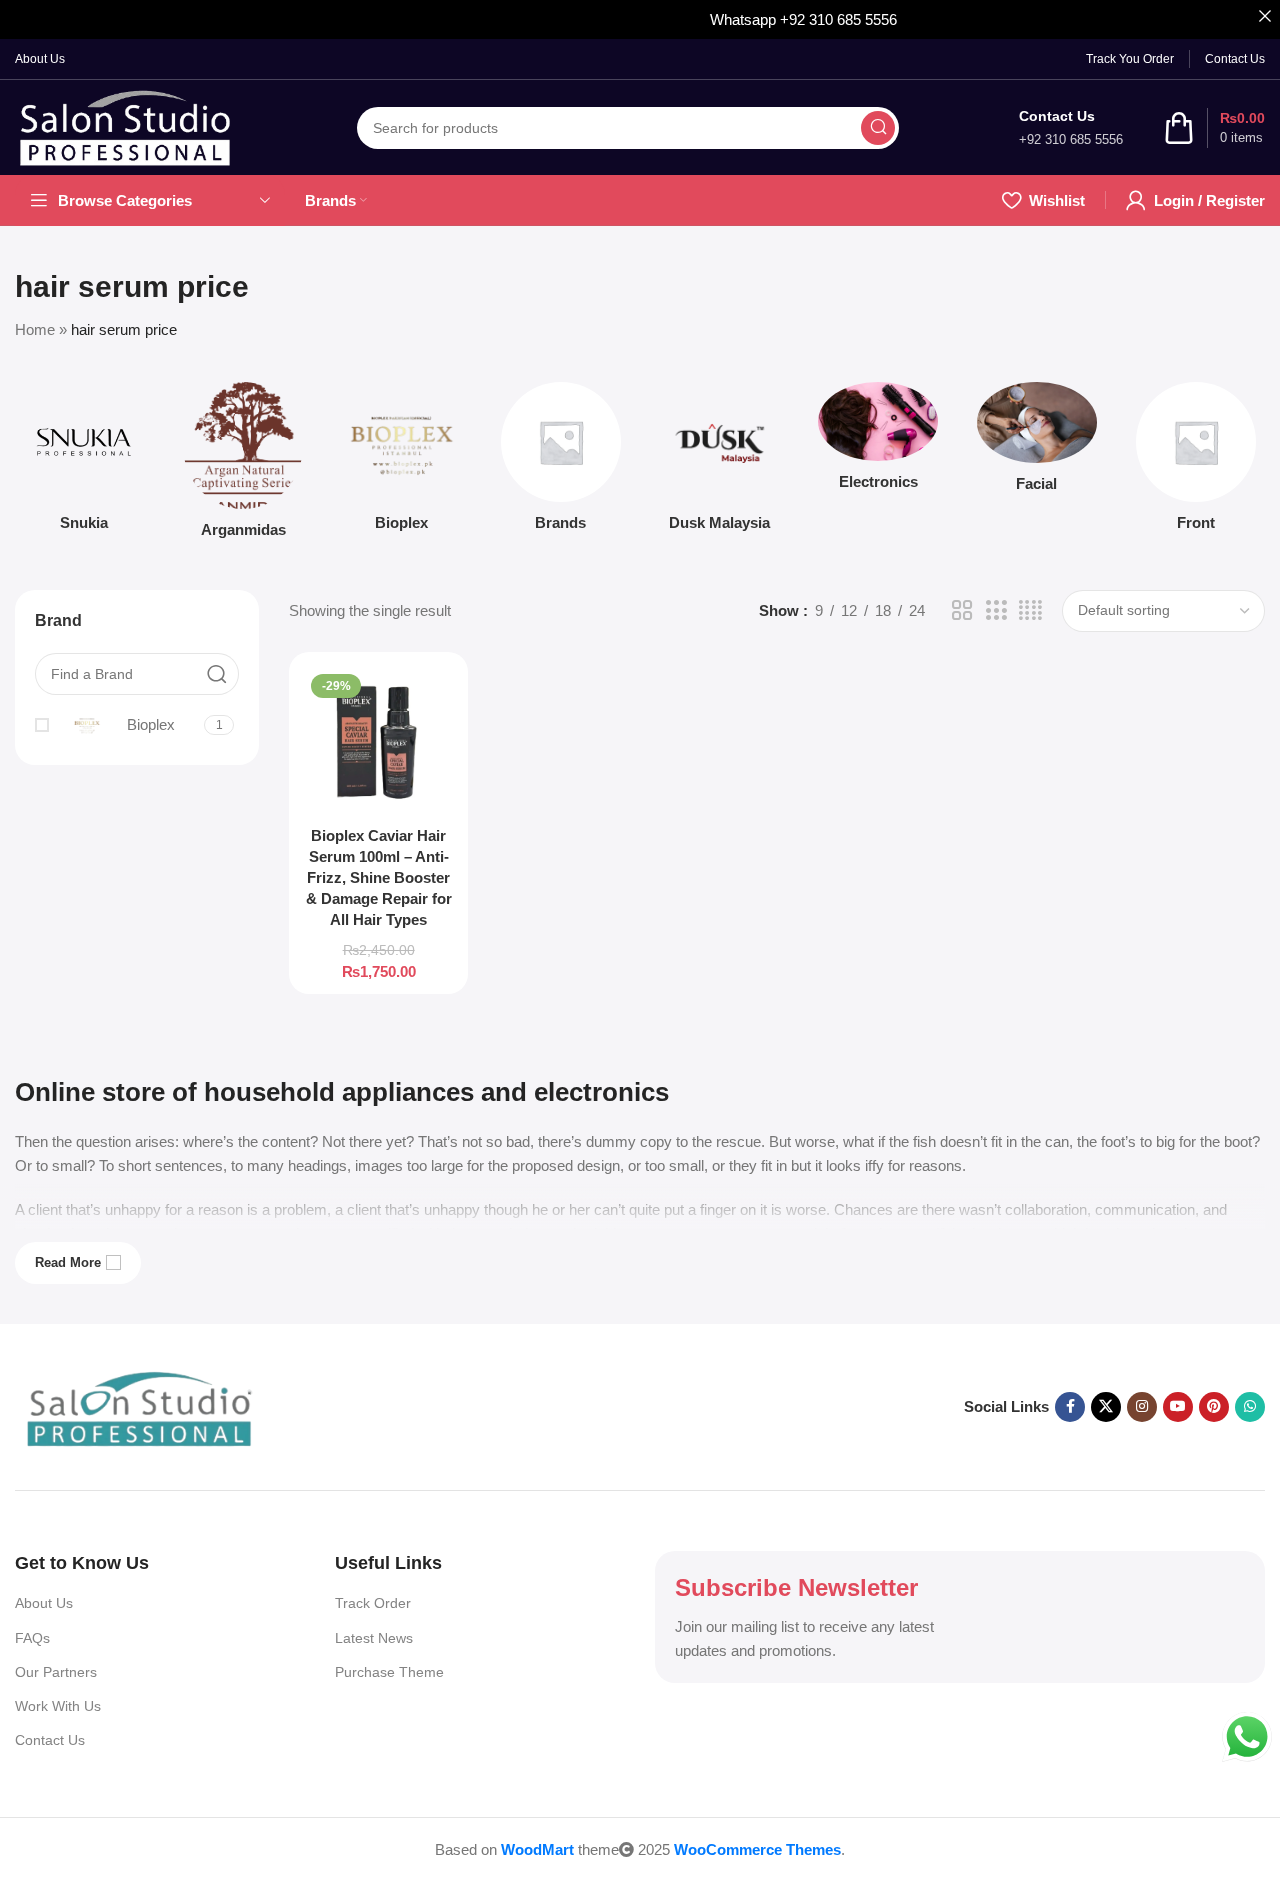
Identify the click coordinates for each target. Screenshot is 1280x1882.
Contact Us (50, 1740)
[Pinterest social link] (1214, 1407)
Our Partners (56, 1672)
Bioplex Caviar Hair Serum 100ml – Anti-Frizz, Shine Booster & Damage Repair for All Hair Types (379, 877)
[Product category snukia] (84, 462)
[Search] (878, 128)
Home (35, 329)
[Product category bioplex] (402, 462)
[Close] (1264, 15)
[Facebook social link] (1070, 1407)
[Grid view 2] (962, 610)
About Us (44, 1603)
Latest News (374, 1638)
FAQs (32, 1638)
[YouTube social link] (1178, 1407)
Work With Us (58, 1706)
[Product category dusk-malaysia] (719, 462)
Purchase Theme (389, 1672)
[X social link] (1106, 1407)
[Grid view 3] (996, 610)
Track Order (373, 1603)
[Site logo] (126, 127)
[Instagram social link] (1142, 1407)
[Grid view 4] (1030, 610)
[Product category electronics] (878, 442)
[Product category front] (1195, 462)
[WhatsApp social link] (1250, 1407)
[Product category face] (1037, 443)
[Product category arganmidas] (243, 466)
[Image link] (140, 1407)
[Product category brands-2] (560, 462)
